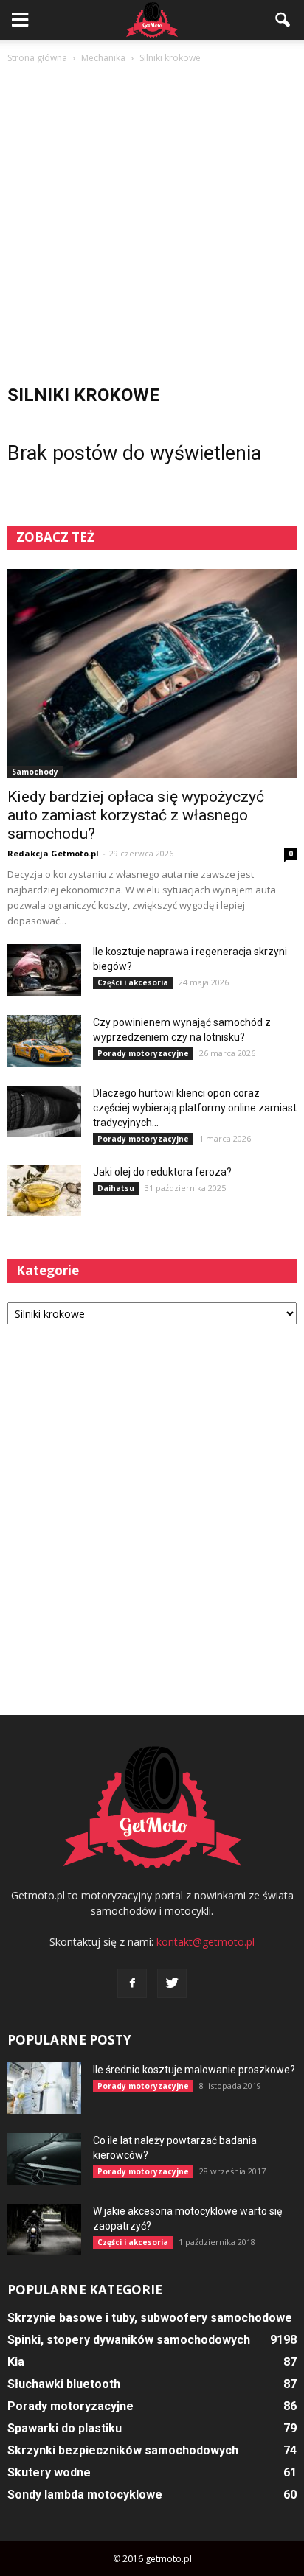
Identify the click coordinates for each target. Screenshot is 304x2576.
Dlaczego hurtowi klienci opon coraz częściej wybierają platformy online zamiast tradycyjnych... (195, 1108)
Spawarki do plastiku (65, 2428)
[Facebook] (132, 1983)
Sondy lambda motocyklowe (85, 2495)
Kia (16, 2362)
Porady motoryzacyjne (143, 1053)
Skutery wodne (49, 2472)
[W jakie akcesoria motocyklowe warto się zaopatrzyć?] (44, 2230)
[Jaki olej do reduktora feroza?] (44, 1190)
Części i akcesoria (133, 982)
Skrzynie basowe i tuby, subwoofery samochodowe (150, 2318)
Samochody (35, 772)
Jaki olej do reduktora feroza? (162, 1172)
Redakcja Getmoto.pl (53, 853)
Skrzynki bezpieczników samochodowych (123, 2450)
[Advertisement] (152, 226)
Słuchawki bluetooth (64, 2384)
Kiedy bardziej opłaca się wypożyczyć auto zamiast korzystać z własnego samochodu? (136, 815)
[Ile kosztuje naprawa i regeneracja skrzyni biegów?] (44, 970)
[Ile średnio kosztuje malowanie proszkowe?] (44, 2088)
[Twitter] (172, 1983)
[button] (283, 20)
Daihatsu (116, 1188)
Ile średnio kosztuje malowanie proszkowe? (194, 2070)
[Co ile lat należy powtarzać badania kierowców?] (44, 2159)
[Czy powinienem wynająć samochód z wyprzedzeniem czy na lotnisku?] (44, 1041)
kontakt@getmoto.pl (205, 1942)
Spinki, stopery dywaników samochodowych (129, 2340)
